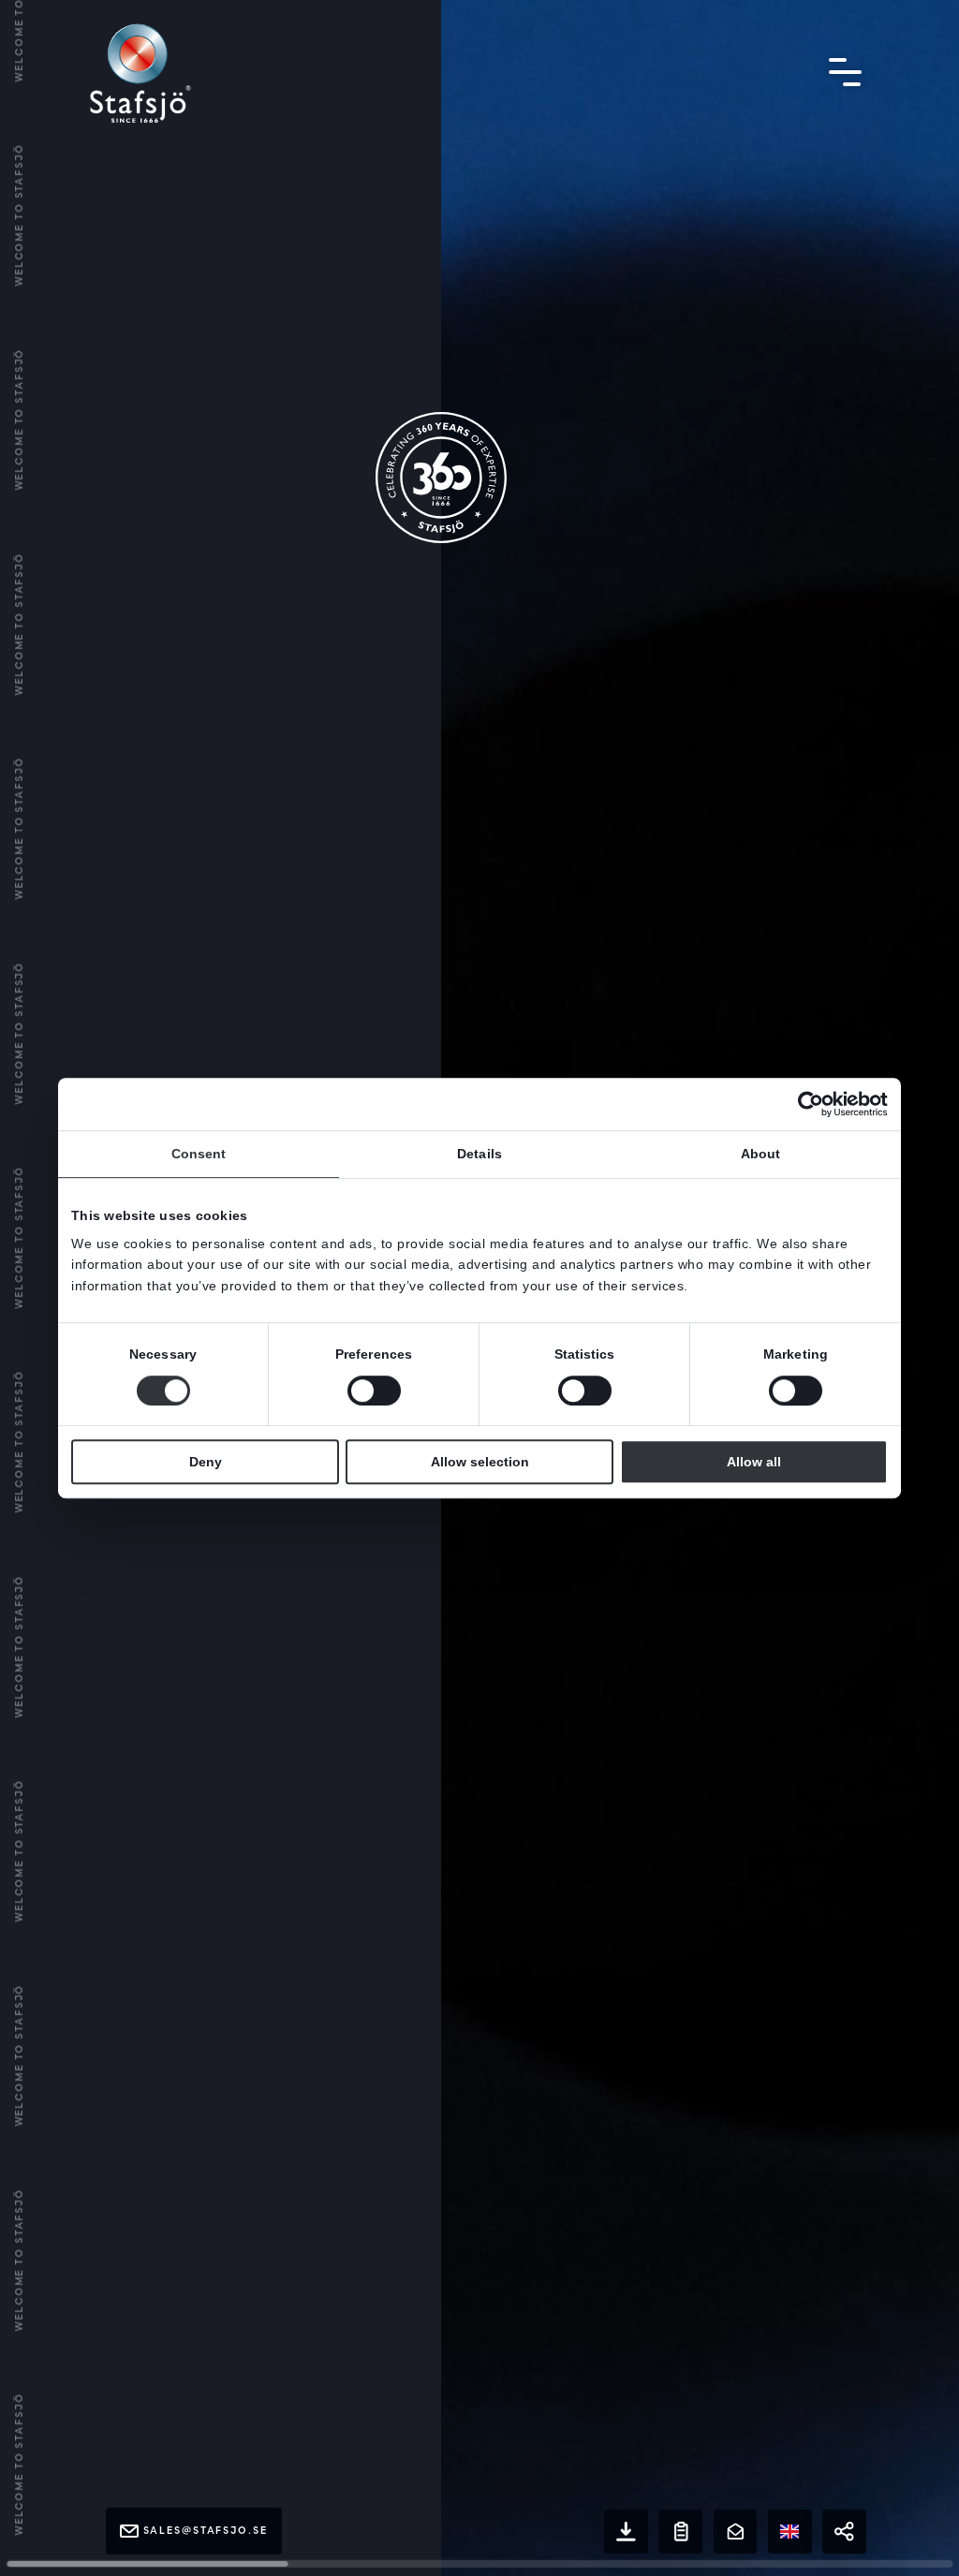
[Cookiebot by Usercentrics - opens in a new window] (806, 1104)
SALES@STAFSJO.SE (206, 2531)
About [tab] (761, 1154)
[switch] (374, 1391)
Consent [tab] (199, 1154)
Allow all (754, 1462)
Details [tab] (479, 1154)
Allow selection (480, 1462)
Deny (206, 1462)
